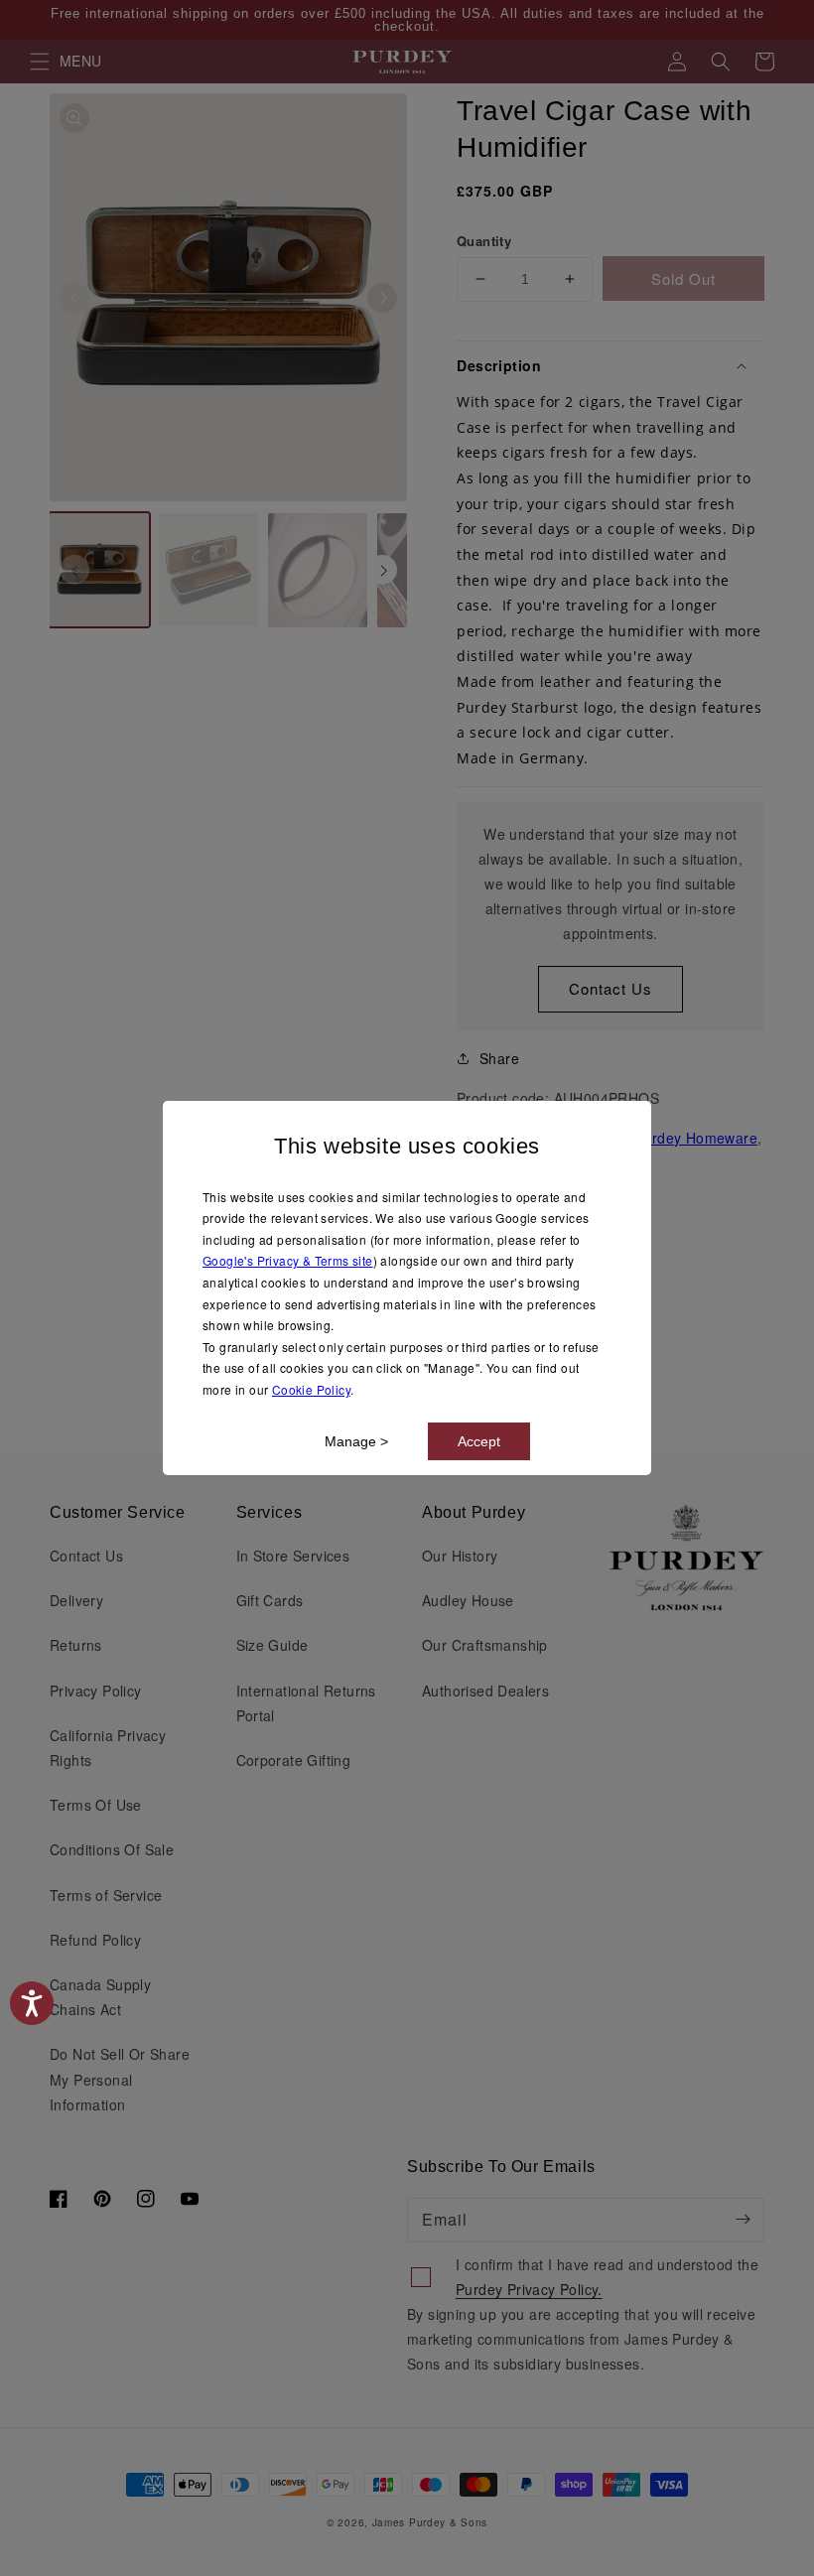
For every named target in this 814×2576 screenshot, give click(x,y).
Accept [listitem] (479, 1441)
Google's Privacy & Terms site (288, 1260)
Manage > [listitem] (356, 1441)
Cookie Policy (311, 1389)
